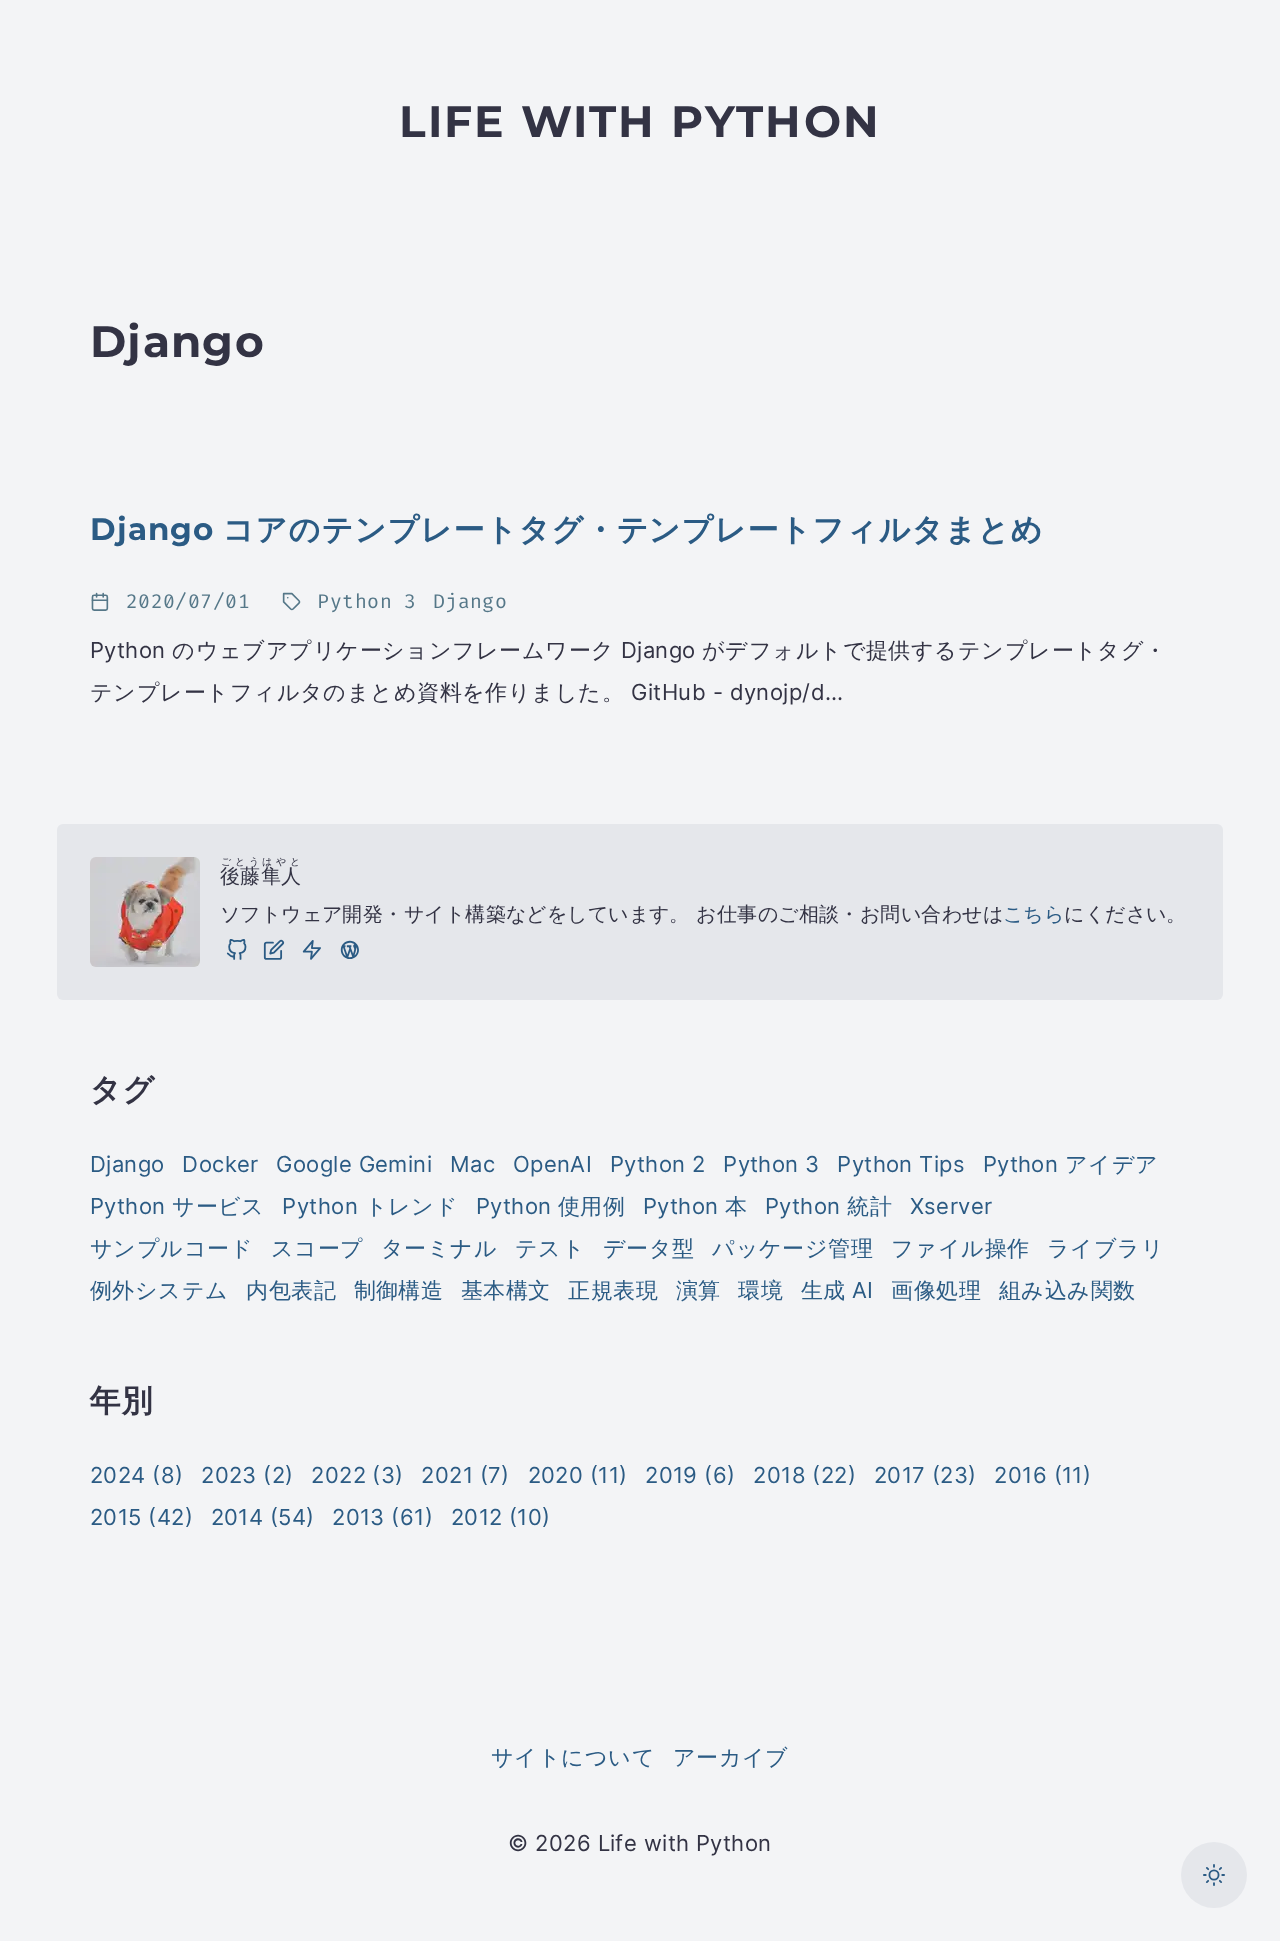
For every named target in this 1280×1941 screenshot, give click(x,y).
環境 (760, 1290)
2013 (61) (382, 1517)
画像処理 (936, 1290)
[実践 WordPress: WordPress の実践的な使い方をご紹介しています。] (350, 950)
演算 (698, 1290)
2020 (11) (578, 1475)
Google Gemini (354, 1164)
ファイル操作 (960, 1248)
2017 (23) (925, 1475)
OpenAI (553, 1164)
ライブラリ (1105, 1248)
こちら (1033, 914)
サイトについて (573, 1757)
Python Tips (901, 1164)
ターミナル (439, 1248)
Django (127, 1164)
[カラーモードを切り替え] (1214, 1875)
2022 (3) (357, 1475)
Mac (472, 1164)
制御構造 (399, 1290)
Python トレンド (370, 1206)
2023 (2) (247, 1475)
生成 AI (837, 1290)
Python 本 (695, 1206)
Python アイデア (1071, 1164)
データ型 (649, 1248)
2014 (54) (263, 1517)
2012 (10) (501, 1517)
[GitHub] (237, 950)
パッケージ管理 (792, 1248)
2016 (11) (1042, 1475)
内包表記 (291, 1290)
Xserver (951, 1206)
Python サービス (177, 1206)
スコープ (317, 1248)
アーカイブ (731, 1757)
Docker (220, 1164)
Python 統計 (828, 1206)
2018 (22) (804, 1475)
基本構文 (506, 1290)
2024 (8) (137, 1475)
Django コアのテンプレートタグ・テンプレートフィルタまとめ (567, 529)
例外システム (159, 1290)
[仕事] (312, 950)
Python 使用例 (550, 1206)
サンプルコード (171, 1248)
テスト (550, 1248)
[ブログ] (274, 950)
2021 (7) (465, 1475)
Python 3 (771, 1164)
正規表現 (613, 1290)
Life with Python (640, 121)
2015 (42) (141, 1517)
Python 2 (658, 1164)
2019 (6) (690, 1475)
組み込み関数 (1067, 1290)
